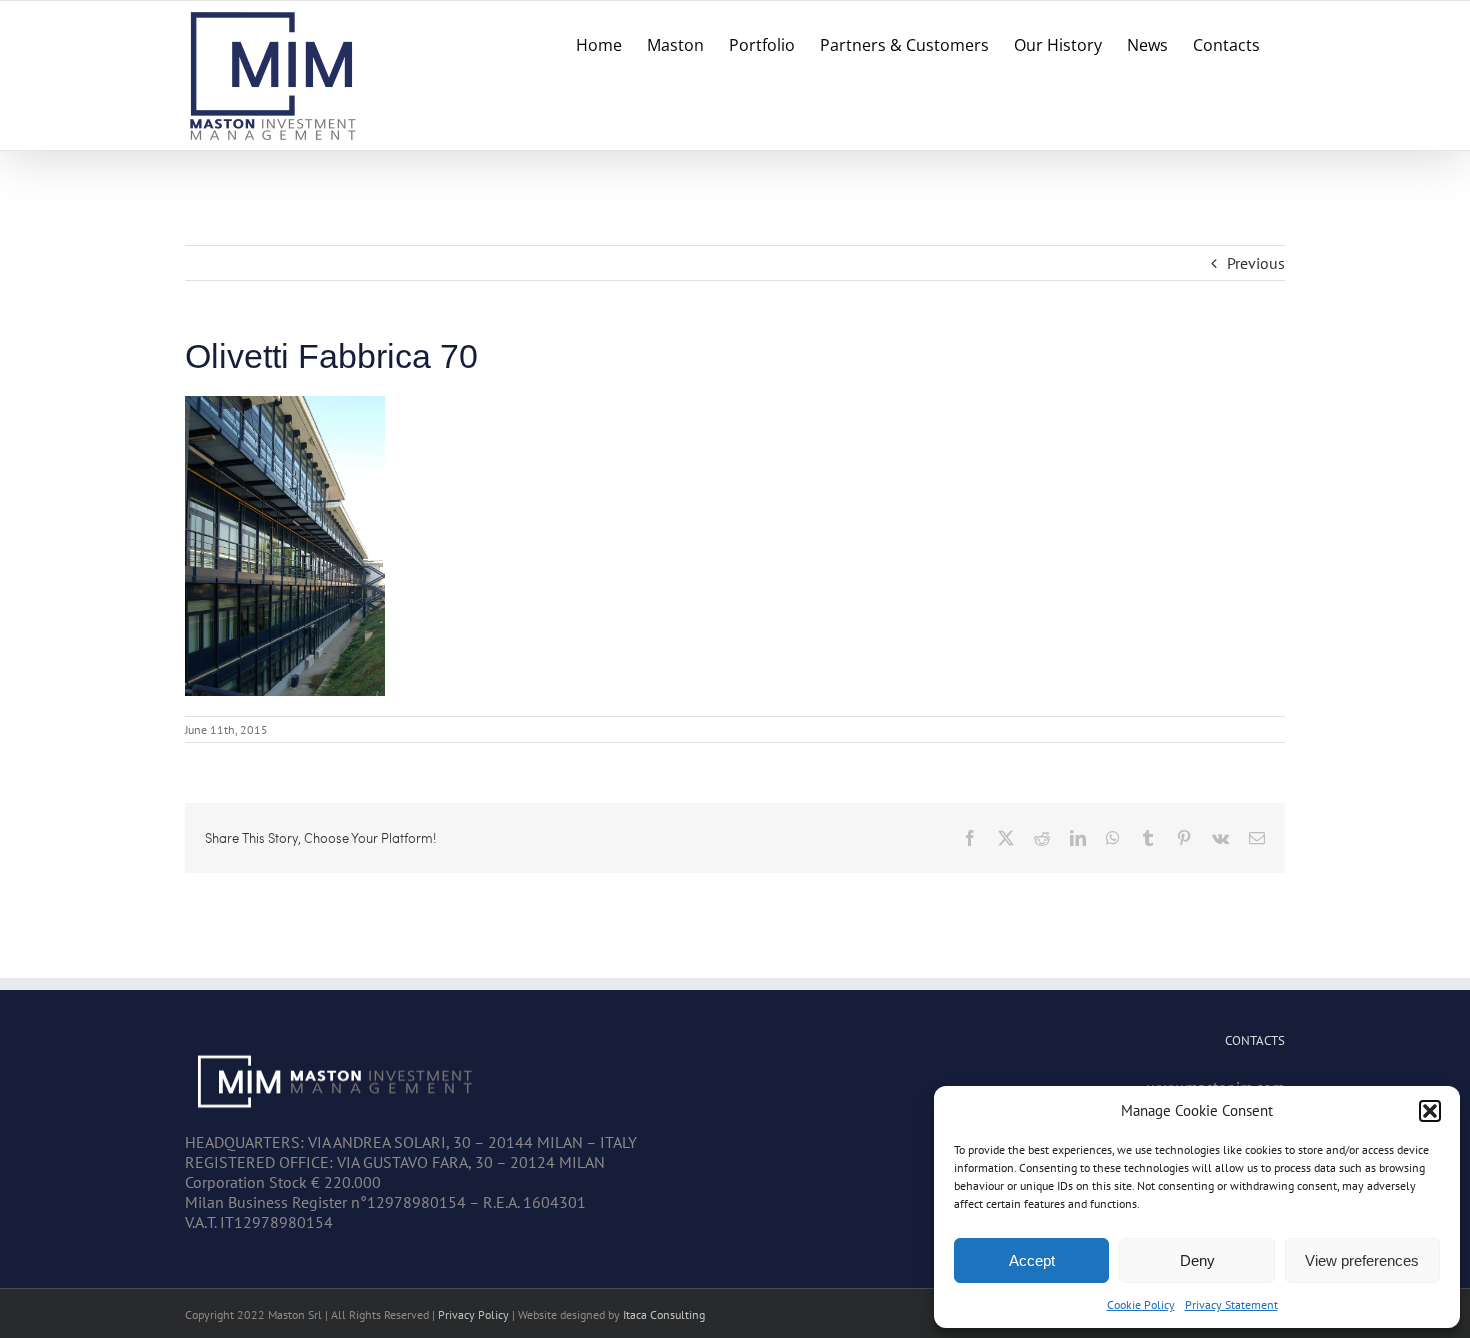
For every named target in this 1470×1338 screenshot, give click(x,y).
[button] (1430, 1111)
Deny (1197, 1260)
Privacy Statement (1231, 1304)
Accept (1032, 1260)
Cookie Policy (1141, 1304)
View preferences (1362, 1260)
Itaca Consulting (664, 1314)
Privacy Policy (473, 1314)
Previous (1256, 263)
